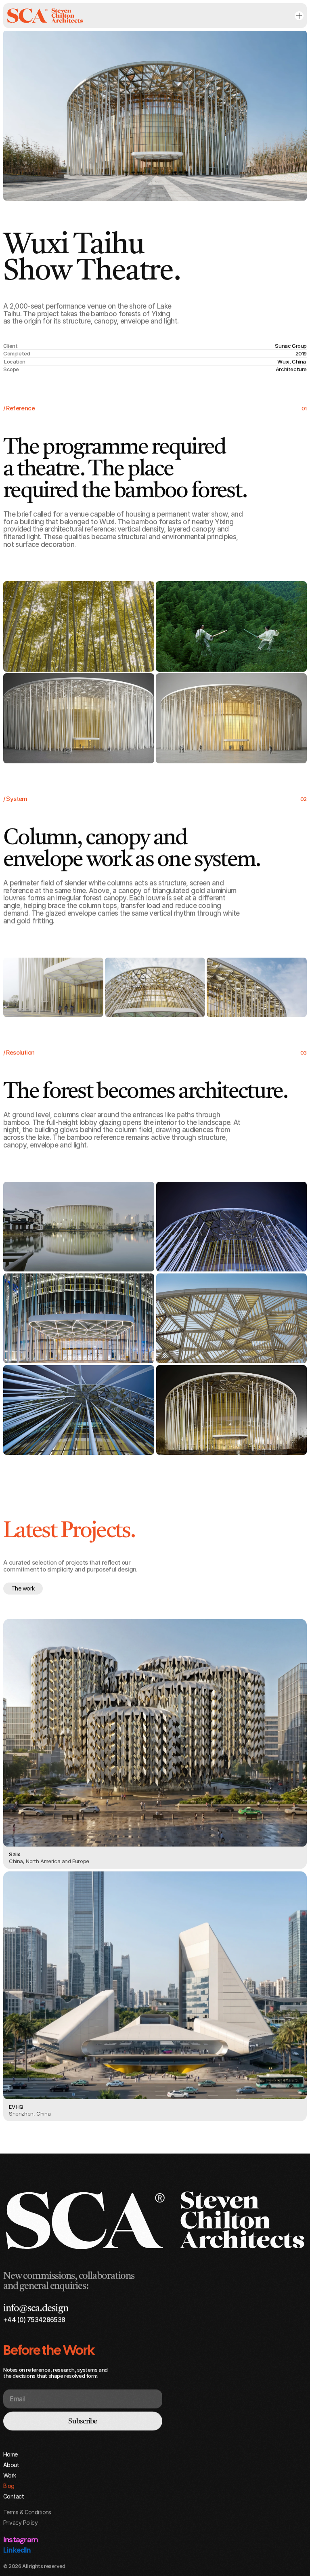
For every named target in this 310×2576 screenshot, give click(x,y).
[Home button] (45, 16)
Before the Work (49, 2350)
